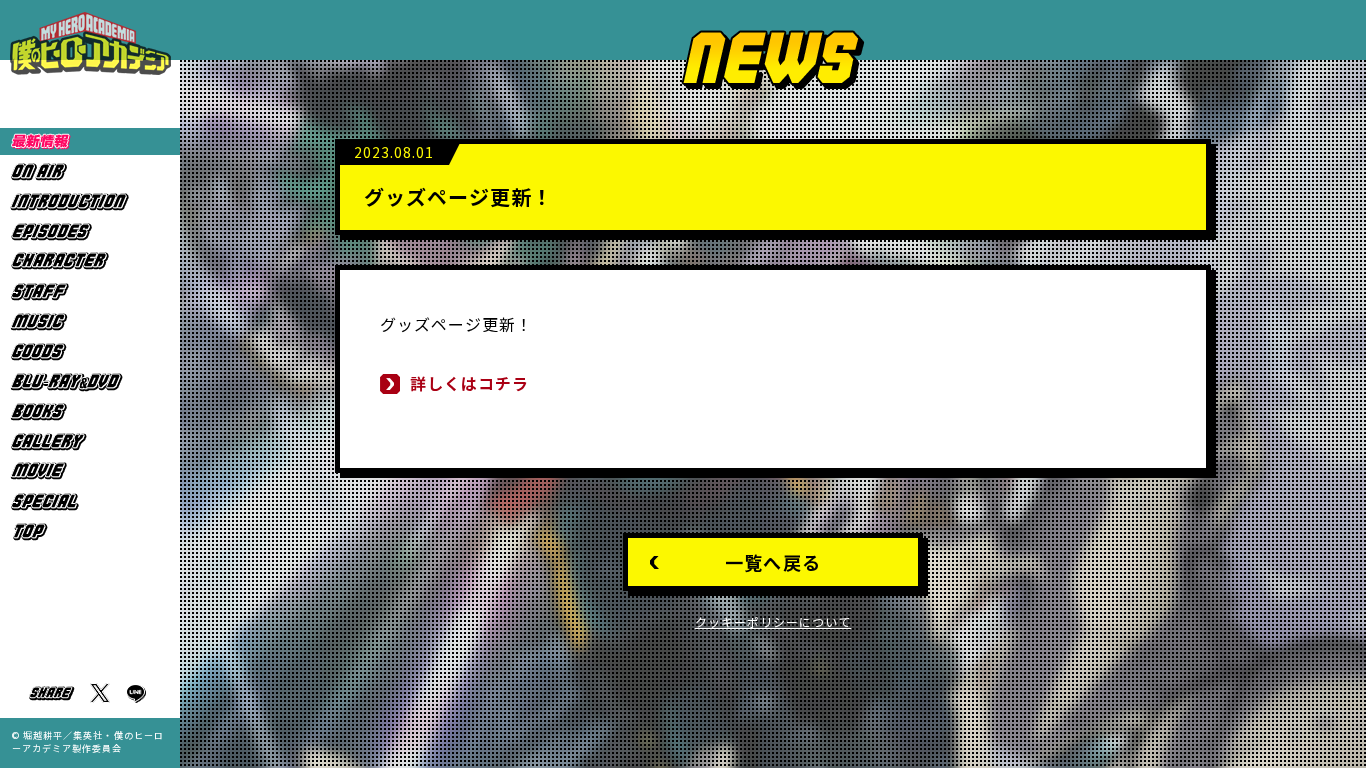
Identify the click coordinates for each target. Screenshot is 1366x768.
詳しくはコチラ (469, 383)
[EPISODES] (90, 231)
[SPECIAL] (90, 501)
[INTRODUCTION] (90, 201)
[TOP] (90, 531)
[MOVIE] (90, 471)
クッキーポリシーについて (773, 621)
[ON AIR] (90, 171)
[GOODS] (90, 351)
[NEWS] (90, 141)
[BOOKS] (90, 411)
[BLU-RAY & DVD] (90, 381)
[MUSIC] (90, 321)
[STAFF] (90, 291)
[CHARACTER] (90, 261)
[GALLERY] (90, 441)
